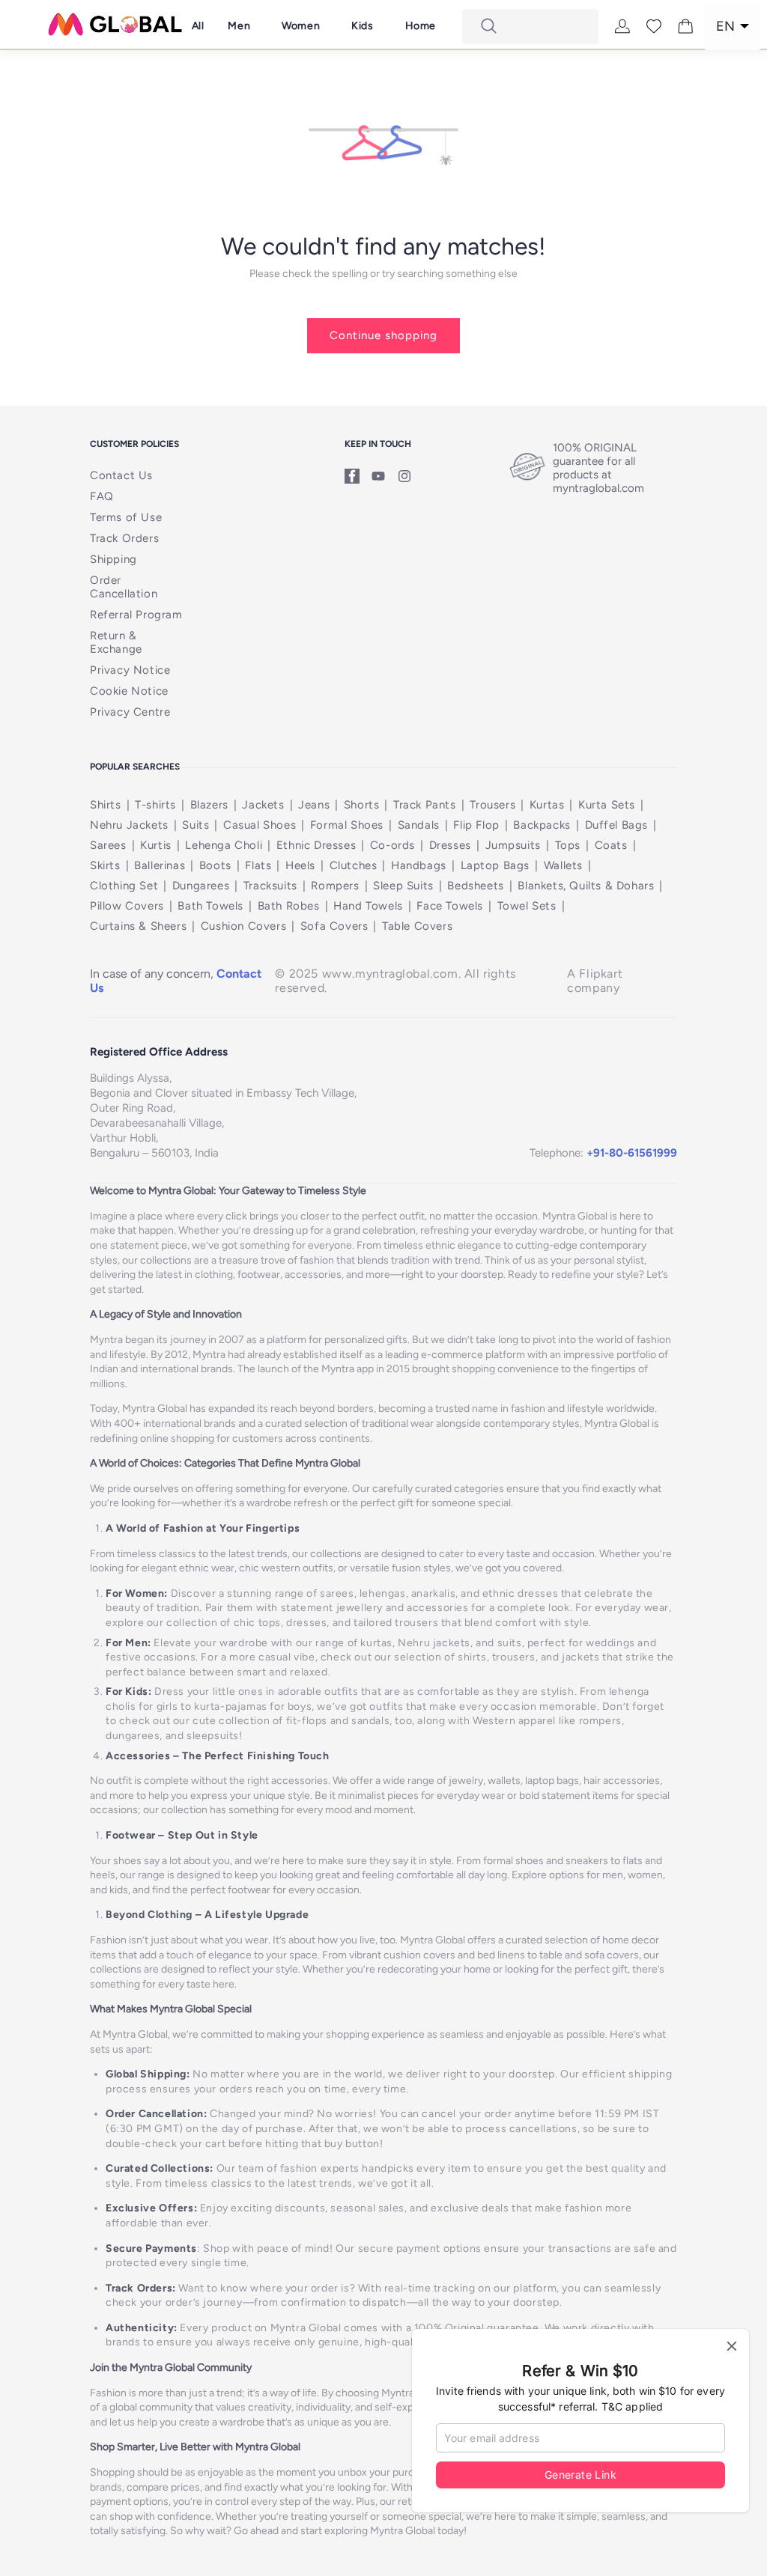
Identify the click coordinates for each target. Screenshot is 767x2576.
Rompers (335, 886)
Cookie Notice (129, 691)
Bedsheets (475, 886)
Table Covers (417, 926)
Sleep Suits (403, 886)
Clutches (354, 865)
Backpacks (542, 825)
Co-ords (392, 845)
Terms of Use (126, 517)
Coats (611, 845)
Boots (215, 865)
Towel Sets (527, 906)
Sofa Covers (334, 926)
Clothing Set (124, 886)
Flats (258, 865)
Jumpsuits (513, 845)
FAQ (102, 496)
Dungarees (201, 886)
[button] (238, 26)
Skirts (105, 865)
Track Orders (124, 538)
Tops (568, 845)
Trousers (492, 805)
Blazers (209, 805)
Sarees (108, 845)
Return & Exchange (116, 642)
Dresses (450, 845)
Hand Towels (368, 906)
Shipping (113, 559)
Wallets (563, 865)
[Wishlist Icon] (654, 26)
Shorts (362, 805)
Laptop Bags (495, 865)
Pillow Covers (127, 906)
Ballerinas (160, 865)
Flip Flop (476, 825)
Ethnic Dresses (316, 845)
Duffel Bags (617, 825)
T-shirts (155, 805)
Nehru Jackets (129, 825)
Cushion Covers (243, 926)
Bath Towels (210, 906)
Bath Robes (289, 906)
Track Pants (425, 805)
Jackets (263, 805)
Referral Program (136, 615)
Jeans (314, 805)
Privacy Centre (130, 712)
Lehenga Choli (224, 845)
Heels (300, 865)
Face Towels (450, 906)
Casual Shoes (260, 825)
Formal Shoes (347, 825)
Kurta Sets (607, 805)
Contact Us (121, 475)
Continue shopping (383, 335)
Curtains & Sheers (138, 926)
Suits (195, 825)
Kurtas (547, 805)
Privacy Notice (130, 670)
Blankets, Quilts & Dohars (586, 886)
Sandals (419, 825)
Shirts (106, 805)
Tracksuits (270, 886)
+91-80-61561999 (632, 1153)
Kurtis (156, 845)
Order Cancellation (124, 587)
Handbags (419, 865)
